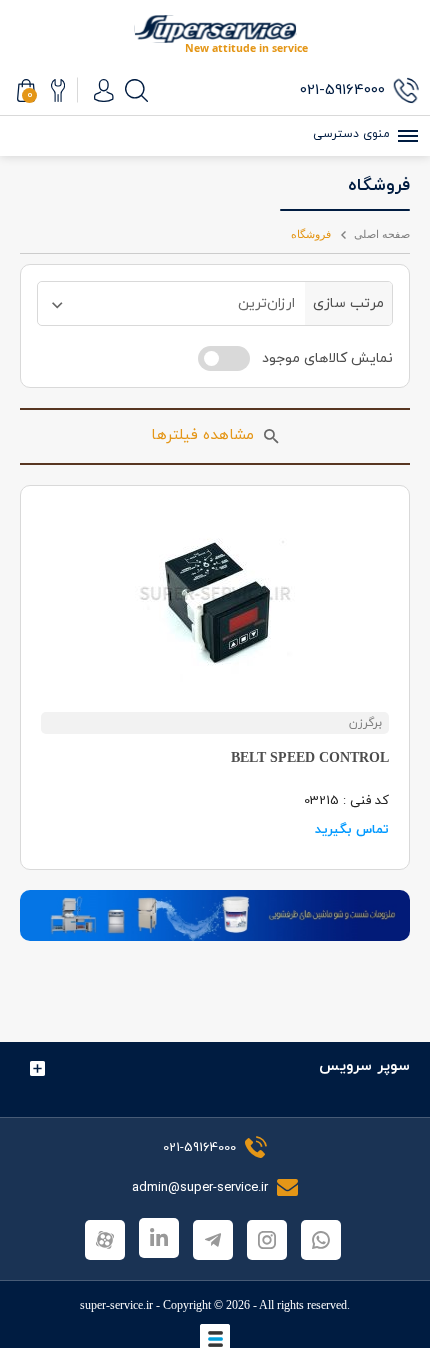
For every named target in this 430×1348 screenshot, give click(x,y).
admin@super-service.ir (202, 1188)
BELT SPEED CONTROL (310, 757)
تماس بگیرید (352, 830)
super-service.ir (116, 1305)
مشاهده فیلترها (202, 435)
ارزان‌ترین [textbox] (266, 303)
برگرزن (365, 723)
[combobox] (171, 303)
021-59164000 (199, 1148)
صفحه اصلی (382, 234)
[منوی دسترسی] (405, 136)
